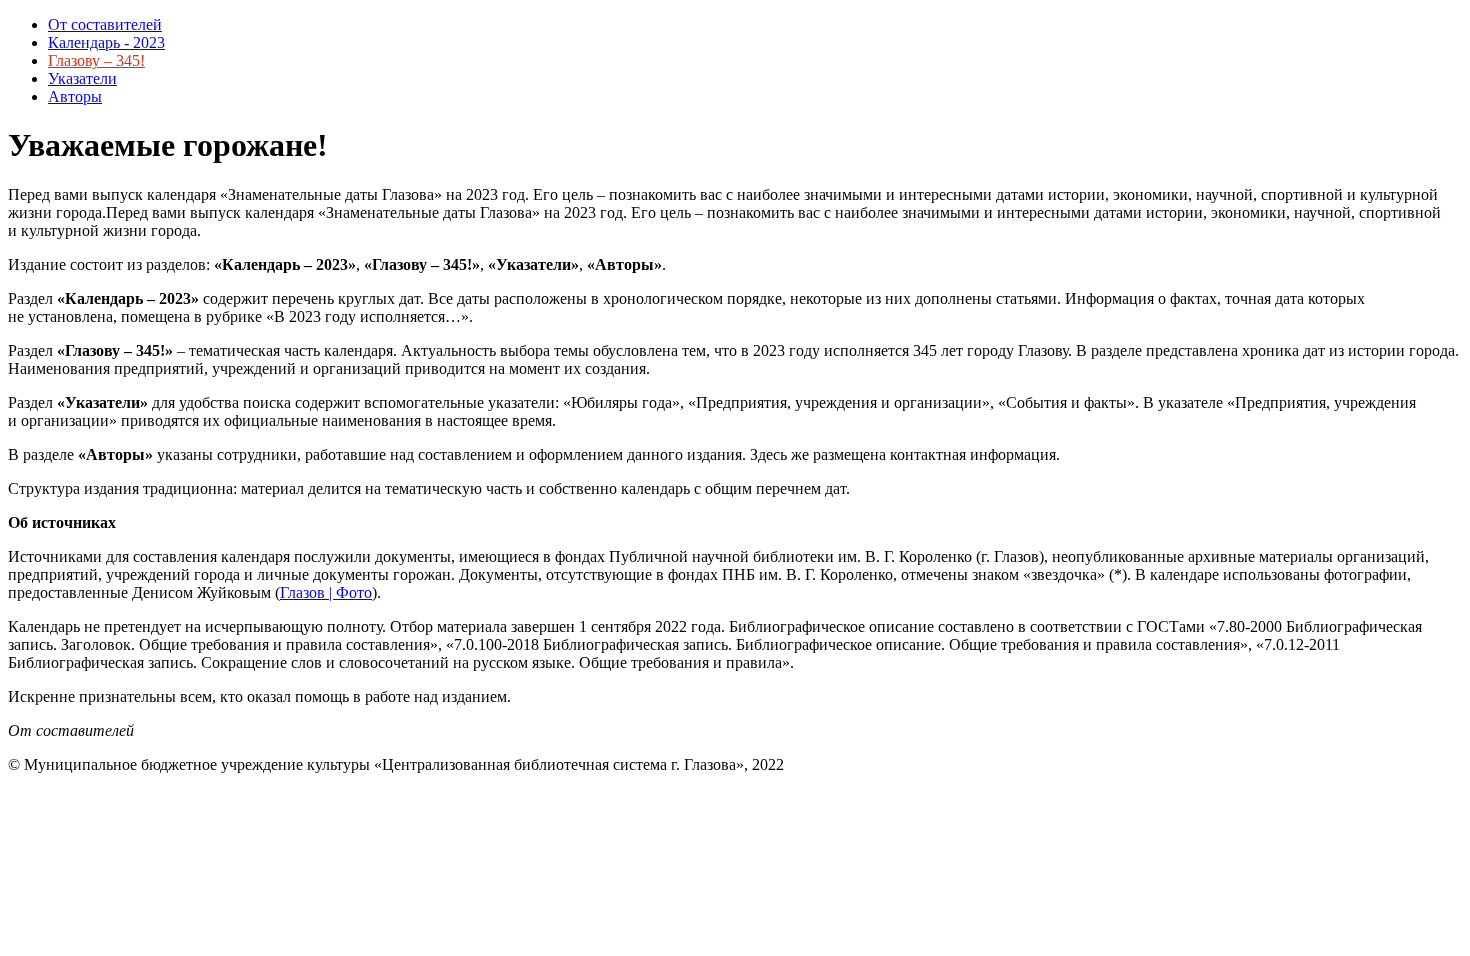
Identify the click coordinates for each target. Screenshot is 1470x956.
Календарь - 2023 (106, 42)
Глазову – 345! (96, 60)
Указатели (82, 78)
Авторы (75, 96)
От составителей (105, 24)
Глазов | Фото (326, 592)
